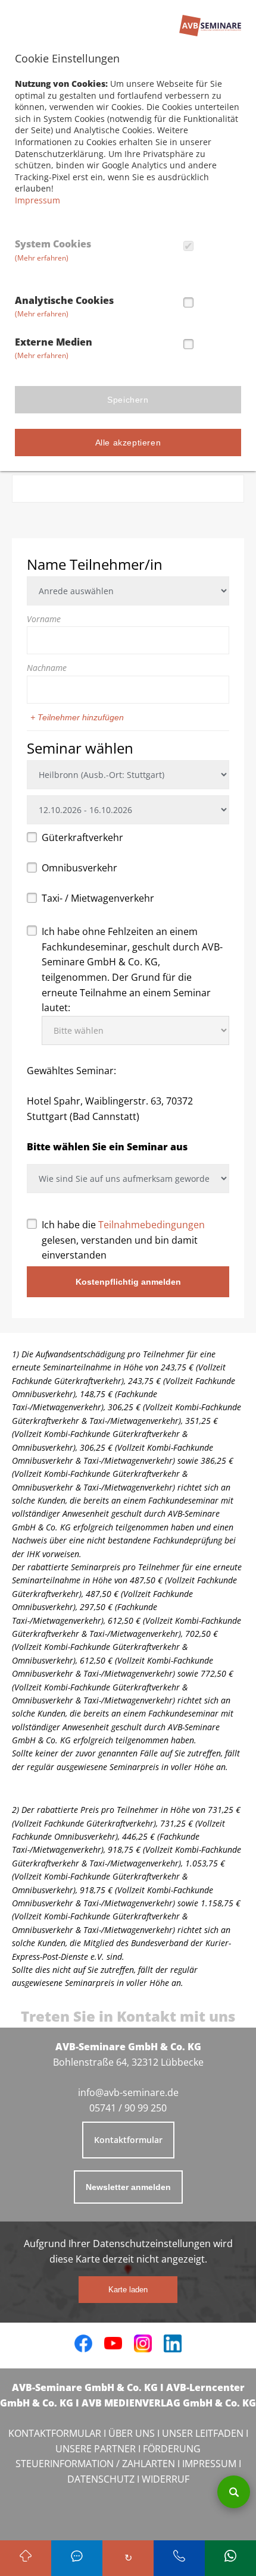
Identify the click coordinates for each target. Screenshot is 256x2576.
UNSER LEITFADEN (203, 2433)
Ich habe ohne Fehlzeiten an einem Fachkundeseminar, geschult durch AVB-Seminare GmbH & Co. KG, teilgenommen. (132, 969)
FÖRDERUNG (172, 2449)
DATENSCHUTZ (101, 2479)
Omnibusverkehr (79, 868)
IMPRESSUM (209, 2464)
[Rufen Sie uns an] (77, 2558)
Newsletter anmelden (128, 2187)
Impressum (38, 200)
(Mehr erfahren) (42, 258)
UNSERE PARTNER (96, 2449)
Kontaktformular (128, 2140)
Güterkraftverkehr (82, 837)
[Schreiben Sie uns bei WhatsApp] (230, 2558)
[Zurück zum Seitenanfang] (26, 2558)
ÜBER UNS (132, 2433)
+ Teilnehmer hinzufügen (77, 717)
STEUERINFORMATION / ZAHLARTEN (95, 2464)
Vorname (44, 619)
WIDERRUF (166, 2479)
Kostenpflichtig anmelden (128, 1282)
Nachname (47, 668)
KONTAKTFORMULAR (55, 2433)
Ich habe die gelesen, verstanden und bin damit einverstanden (123, 1240)
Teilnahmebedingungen (152, 1225)
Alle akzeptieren (128, 443)
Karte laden (128, 2290)
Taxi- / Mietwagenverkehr (98, 898)
